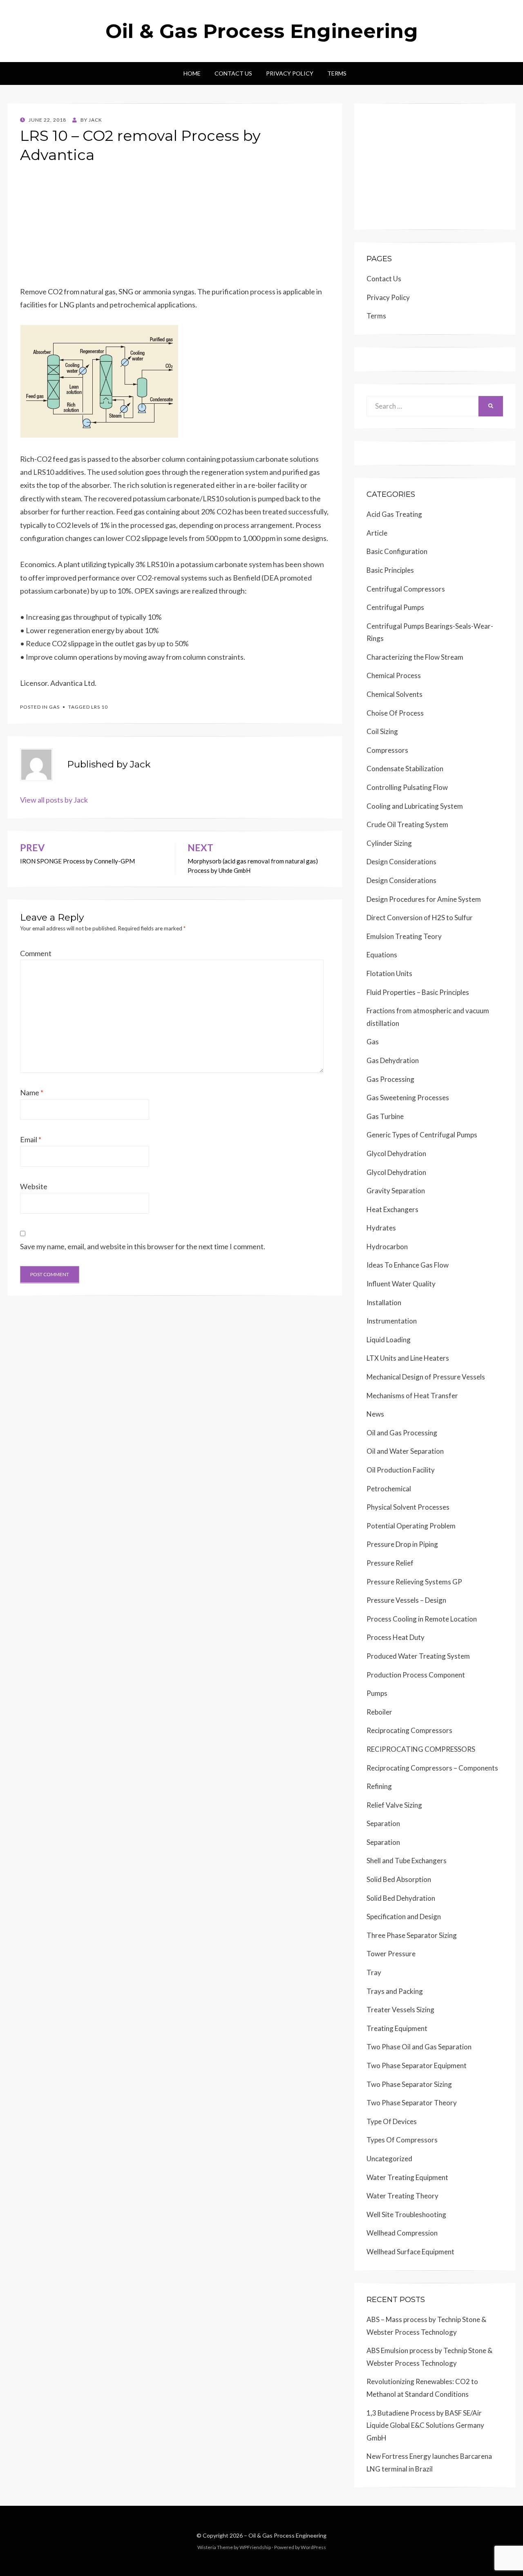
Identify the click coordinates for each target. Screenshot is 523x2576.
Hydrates (381, 1228)
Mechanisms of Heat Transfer (412, 1396)
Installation (384, 1302)
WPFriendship (255, 2547)
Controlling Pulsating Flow (407, 787)
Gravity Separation (396, 1191)
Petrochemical (389, 1489)
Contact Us (233, 73)
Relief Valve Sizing (394, 1805)
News (375, 1414)
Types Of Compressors (402, 2140)
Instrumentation (392, 1321)
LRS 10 (99, 707)
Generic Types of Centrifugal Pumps (422, 1135)
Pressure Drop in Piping (402, 1544)
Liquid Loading (389, 1340)
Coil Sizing (382, 731)
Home (192, 73)
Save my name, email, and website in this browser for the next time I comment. (143, 1246)
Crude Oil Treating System (407, 824)
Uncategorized (389, 2159)
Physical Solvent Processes (408, 1507)
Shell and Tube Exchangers (407, 1861)
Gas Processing (390, 1079)
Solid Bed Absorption (399, 1879)
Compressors (387, 750)
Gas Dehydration (393, 1060)
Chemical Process (394, 675)
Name (32, 1092)
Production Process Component (416, 1675)
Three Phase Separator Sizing (412, 1935)
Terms (337, 73)
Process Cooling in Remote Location (422, 1619)
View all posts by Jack (54, 800)
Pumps (377, 1693)
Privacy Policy (290, 73)
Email (31, 1139)
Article (377, 533)
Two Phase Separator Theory (412, 2103)
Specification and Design (404, 1916)
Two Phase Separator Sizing (409, 2084)
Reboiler (379, 1712)
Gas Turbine (385, 1116)
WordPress (313, 2547)
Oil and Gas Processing (402, 1433)
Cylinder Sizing (389, 843)
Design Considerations (401, 862)
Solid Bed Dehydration (401, 1898)
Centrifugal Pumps (395, 607)
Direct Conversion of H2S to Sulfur (420, 918)
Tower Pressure (391, 1954)
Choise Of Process (395, 713)
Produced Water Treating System (418, 1656)
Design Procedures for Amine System (424, 899)
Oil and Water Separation (405, 1451)
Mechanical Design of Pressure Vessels (426, 1377)
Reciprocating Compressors (409, 1730)
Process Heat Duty (396, 1637)
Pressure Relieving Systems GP (414, 1582)
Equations (382, 955)
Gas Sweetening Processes (408, 1098)
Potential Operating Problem (411, 1526)
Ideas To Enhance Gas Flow (408, 1265)
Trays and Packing (395, 1991)
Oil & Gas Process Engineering (262, 31)
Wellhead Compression (402, 2233)
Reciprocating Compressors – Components (432, 1768)
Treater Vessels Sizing (400, 2010)
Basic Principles (390, 570)
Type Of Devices (392, 2121)
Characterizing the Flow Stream (415, 657)
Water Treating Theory (402, 2196)
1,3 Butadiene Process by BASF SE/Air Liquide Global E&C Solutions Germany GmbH (425, 2425)
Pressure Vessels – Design (406, 1600)
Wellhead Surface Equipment (410, 2252)
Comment (36, 953)
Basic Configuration (397, 551)
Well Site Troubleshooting (406, 2215)
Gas (54, 707)
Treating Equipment (397, 2028)
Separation (383, 1823)
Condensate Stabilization (405, 769)
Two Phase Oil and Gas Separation (419, 2047)
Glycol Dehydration (396, 1153)
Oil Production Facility (401, 1470)
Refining (379, 1786)
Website (34, 1186)
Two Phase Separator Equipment (417, 2065)
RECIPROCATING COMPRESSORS (421, 1749)
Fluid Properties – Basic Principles (418, 992)
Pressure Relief (390, 1563)
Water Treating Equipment (407, 2177)
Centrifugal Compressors (406, 589)
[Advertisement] (175, 228)
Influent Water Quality (401, 1284)
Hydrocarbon (387, 1247)
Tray (374, 1972)
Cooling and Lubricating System (415, 806)
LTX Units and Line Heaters (408, 1358)
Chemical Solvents (394, 694)
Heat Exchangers (392, 1209)
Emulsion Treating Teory (404, 936)
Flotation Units (389, 973)
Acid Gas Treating (394, 514)
